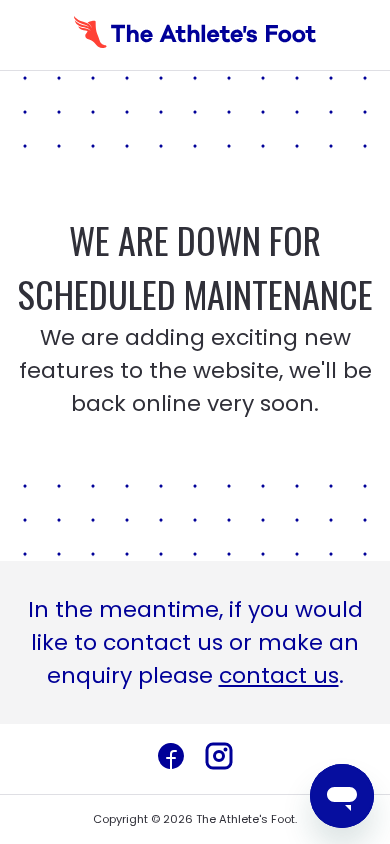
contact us (279, 675)
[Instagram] (219, 759)
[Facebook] (171, 759)
